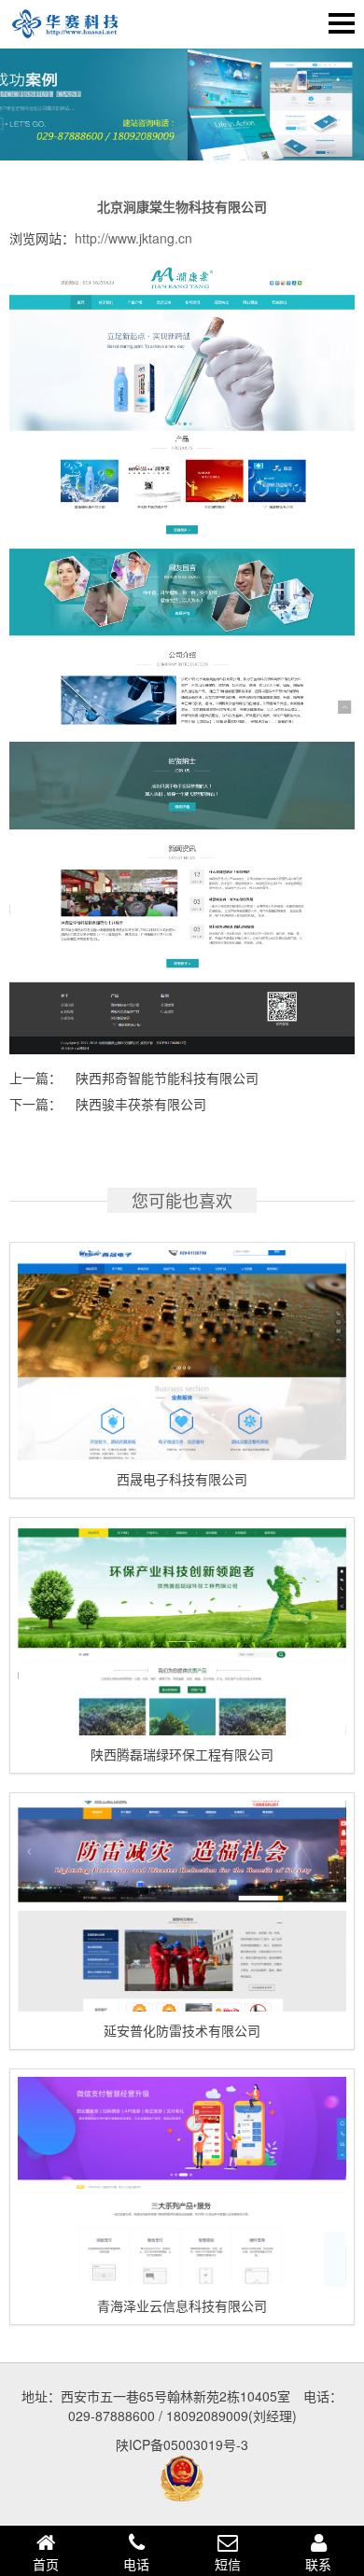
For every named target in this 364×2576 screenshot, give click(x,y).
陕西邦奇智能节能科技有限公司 (167, 1078)
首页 (46, 2564)
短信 (228, 2564)
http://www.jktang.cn (133, 238)
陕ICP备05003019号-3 (182, 2444)
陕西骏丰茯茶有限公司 (141, 1104)
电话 (136, 2564)
